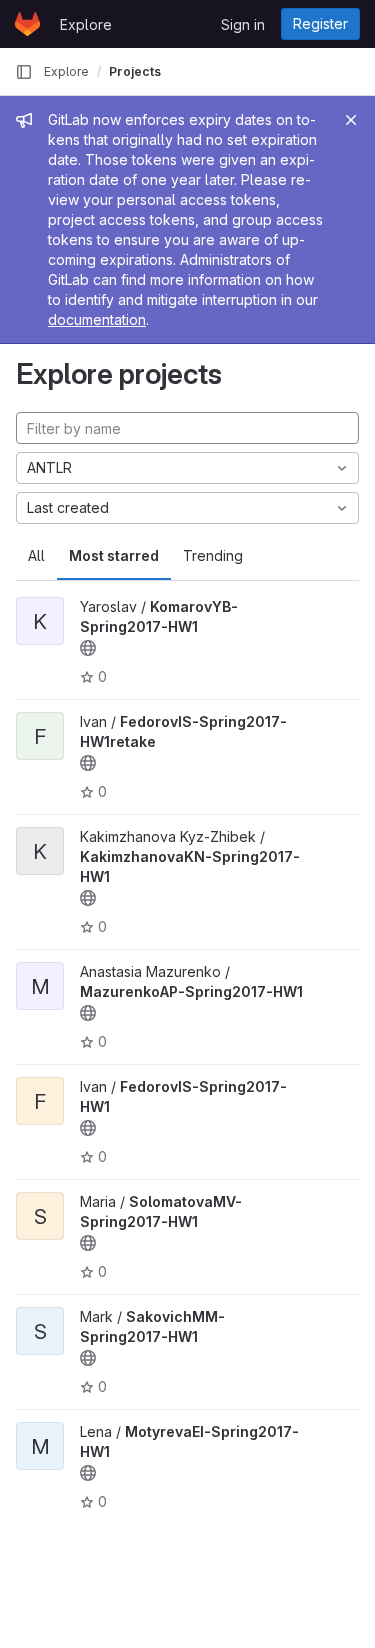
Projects (135, 71)
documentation (97, 319)
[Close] (351, 120)
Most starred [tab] (114, 555)
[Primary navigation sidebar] (24, 72)
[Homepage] (27, 24)
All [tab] (36, 555)
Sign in (243, 24)
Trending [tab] (213, 555)
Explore (86, 24)
